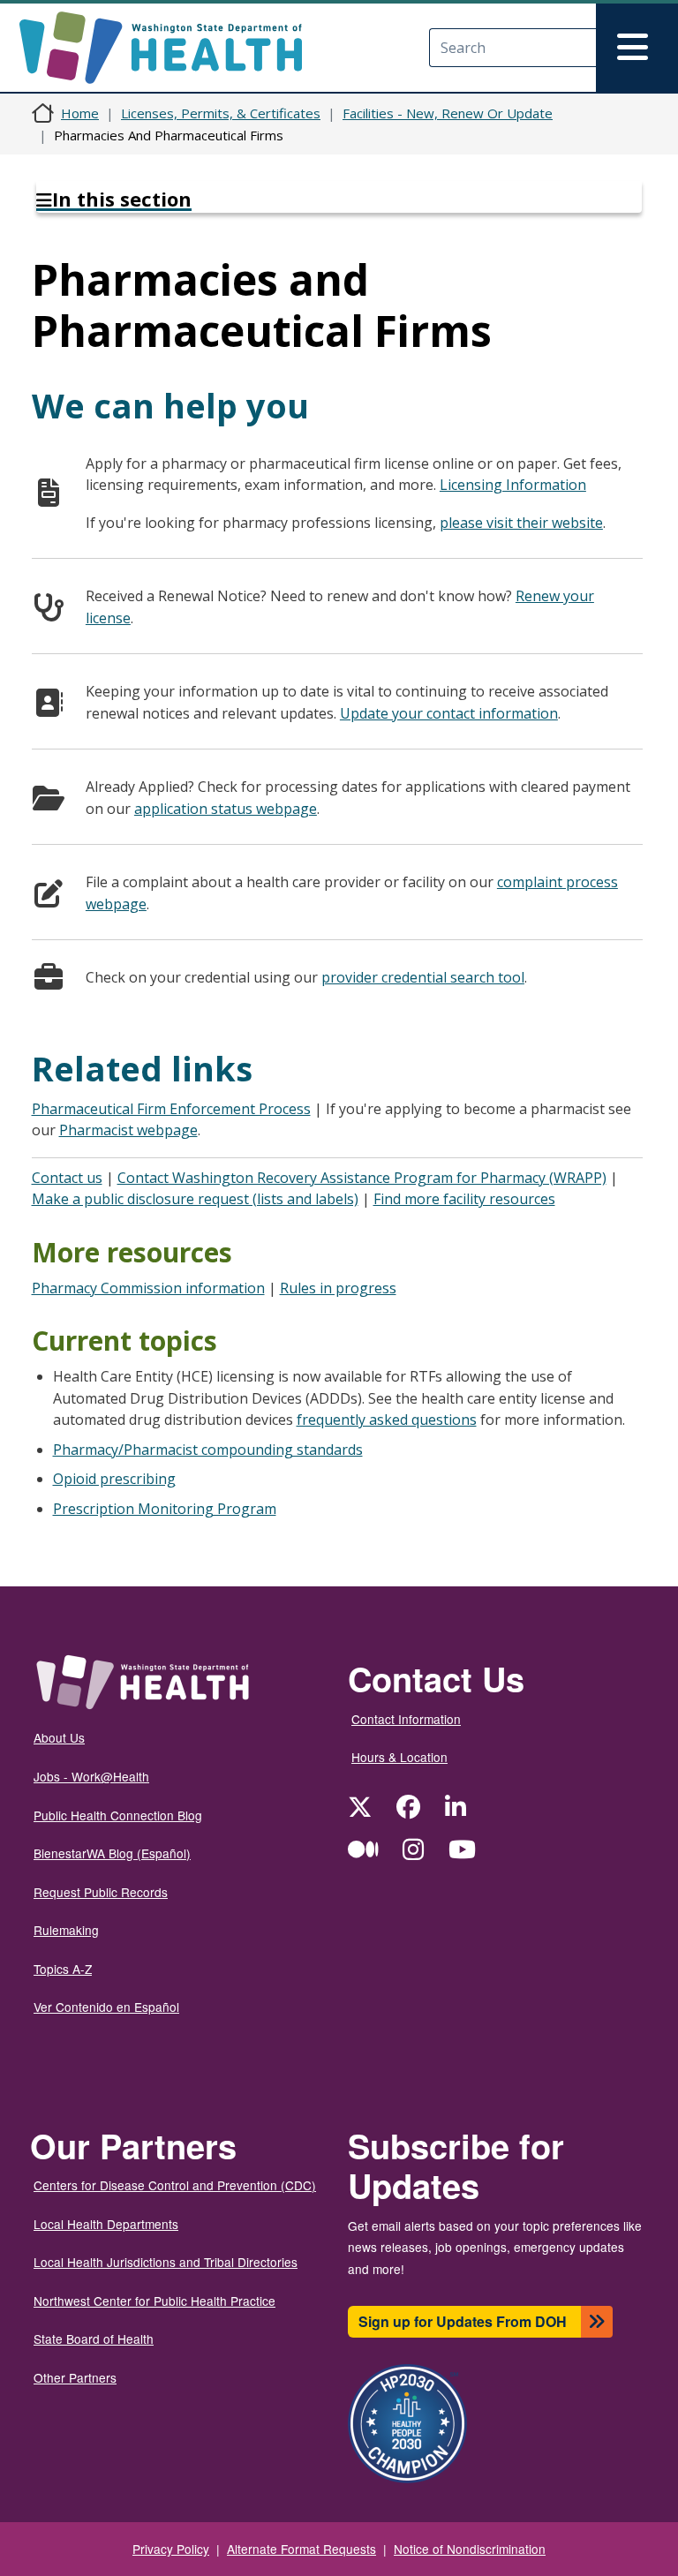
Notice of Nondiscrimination (470, 2549)
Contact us (67, 1178)
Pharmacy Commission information (148, 1288)
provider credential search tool (423, 977)
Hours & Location (399, 1757)
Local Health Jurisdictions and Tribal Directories (166, 2262)
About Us (59, 1737)
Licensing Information (513, 485)
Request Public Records (101, 1892)
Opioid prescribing (114, 1479)
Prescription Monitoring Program (165, 1509)
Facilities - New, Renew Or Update (448, 113)
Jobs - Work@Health (91, 1776)
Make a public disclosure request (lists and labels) (195, 1199)
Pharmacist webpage (128, 1130)
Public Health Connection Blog (118, 1815)
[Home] (176, 48)
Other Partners (75, 2377)
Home (80, 113)
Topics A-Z (63, 1969)
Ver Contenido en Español (106, 2007)
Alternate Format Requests (301, 2549)
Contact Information (406, 1719)
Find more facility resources (464, 1199)
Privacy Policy (171, 2549)
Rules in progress (338, 1288)
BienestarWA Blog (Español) (112, 1853)
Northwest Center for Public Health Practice (154, 2301)
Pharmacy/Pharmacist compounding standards (208, 1450)
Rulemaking (66, 1930)
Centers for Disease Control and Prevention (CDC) (175, 2185)
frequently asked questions (387, 1420)
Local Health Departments (106, 2224)
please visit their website (521, 523)
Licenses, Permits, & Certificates (221, 113)
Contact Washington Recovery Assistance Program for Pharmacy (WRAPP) (362, 1178)
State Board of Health (94, 2339)
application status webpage (226, 809)
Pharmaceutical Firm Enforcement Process (171, 1109)
